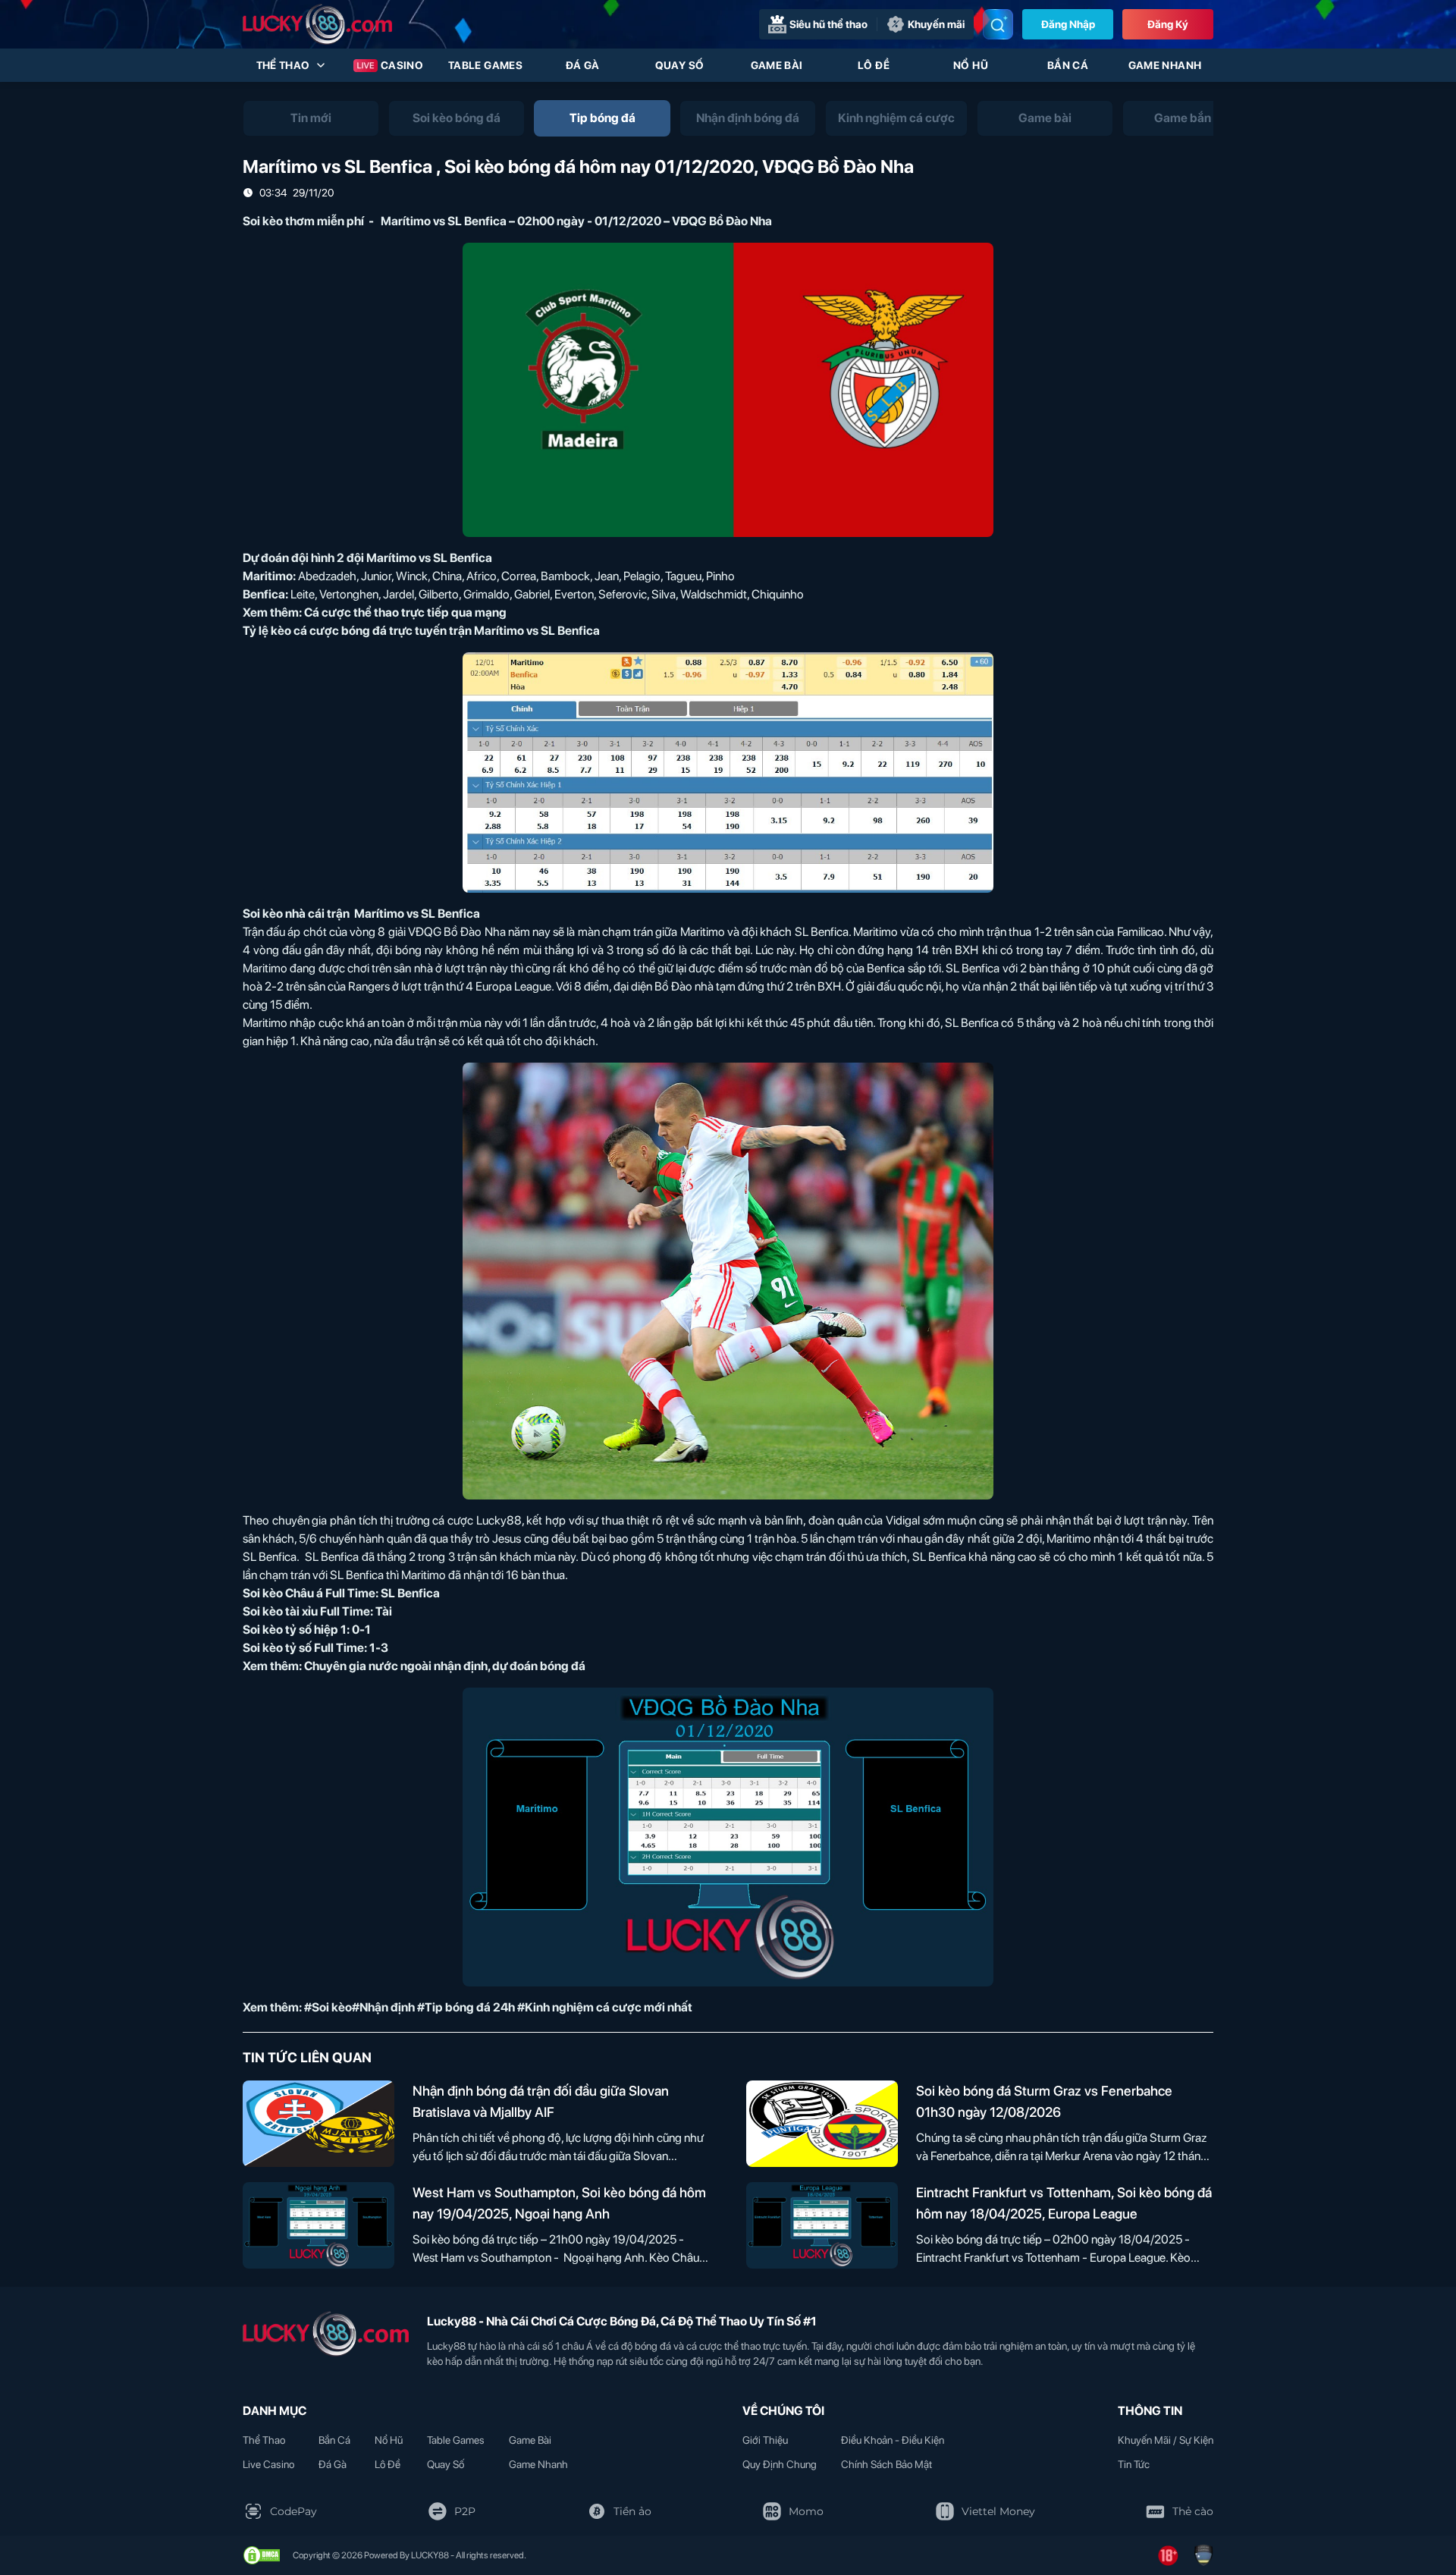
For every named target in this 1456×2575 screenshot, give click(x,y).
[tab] (311, 118)
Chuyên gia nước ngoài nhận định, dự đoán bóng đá (445, 1666)
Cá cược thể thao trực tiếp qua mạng (405, 612)
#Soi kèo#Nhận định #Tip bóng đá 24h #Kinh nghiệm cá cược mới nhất (498, 2007)
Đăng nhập (1068, 24)
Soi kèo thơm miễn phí (303, 221)
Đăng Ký (1168, 24)
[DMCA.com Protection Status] (262, 2555)
